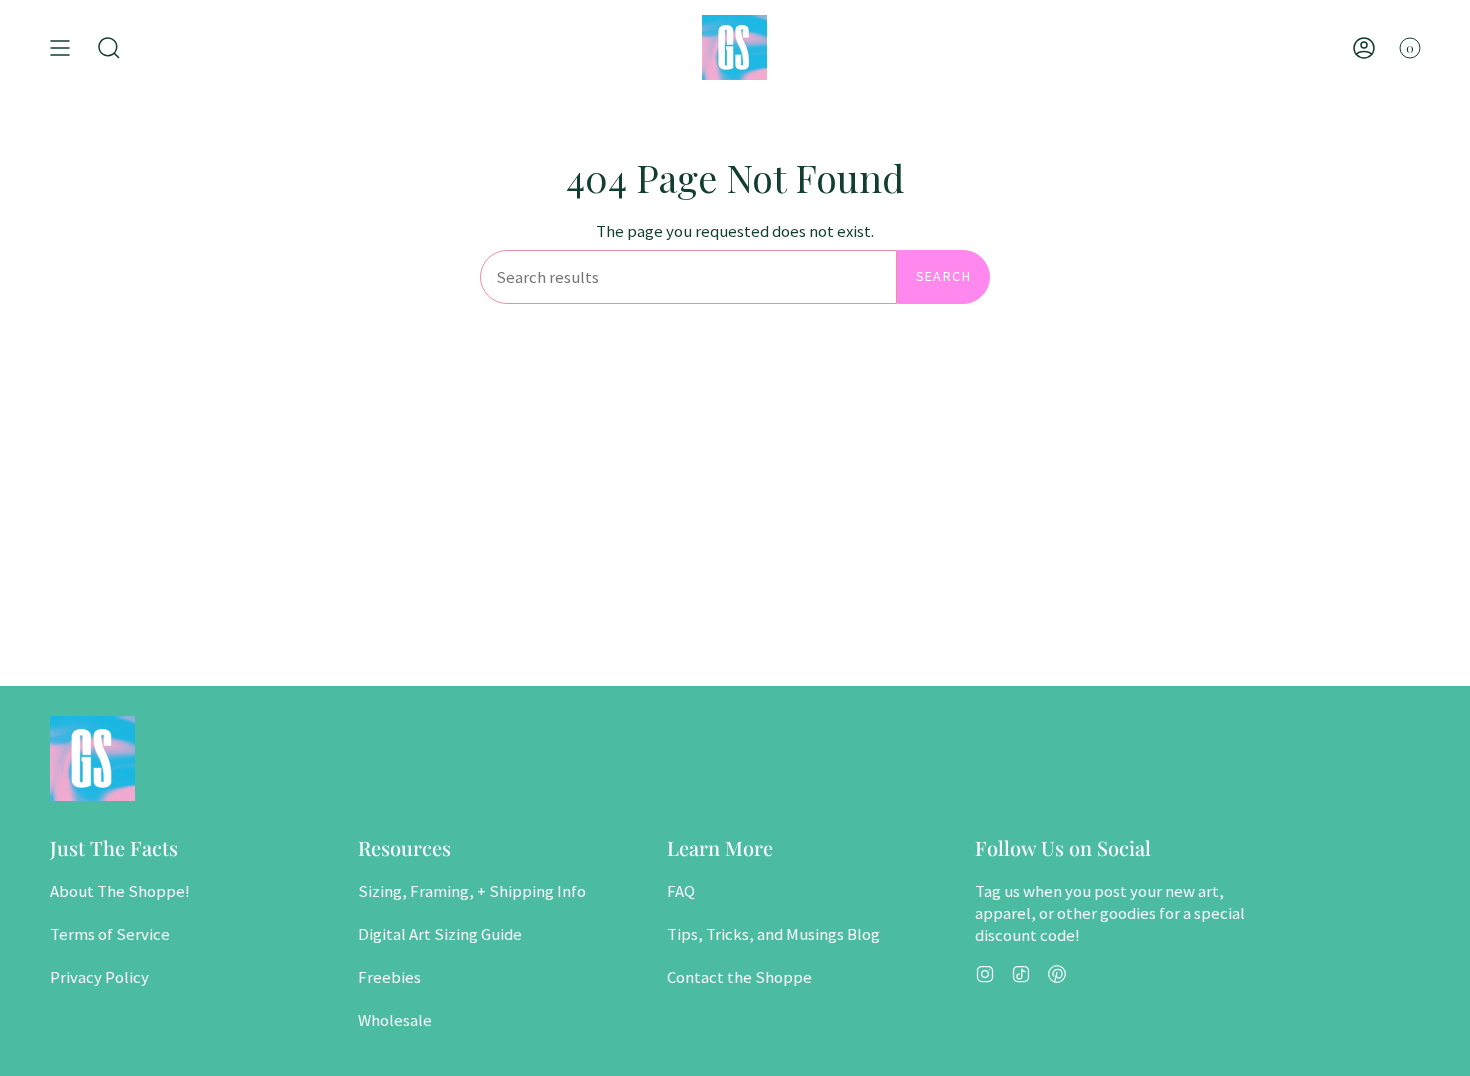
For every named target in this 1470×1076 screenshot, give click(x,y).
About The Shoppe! (120, 891)
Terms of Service (110, 934)
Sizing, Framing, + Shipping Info (472, 891)
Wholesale (395, 1020)
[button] (109, 47)
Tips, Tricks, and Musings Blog (773, 934)
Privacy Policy (99, 977)
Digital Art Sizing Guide (440, 934)
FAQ (681, 891)
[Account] (1364, 47)
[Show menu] (60, 47)
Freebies (389, 977)
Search (943, 276)
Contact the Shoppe (739, 977)
